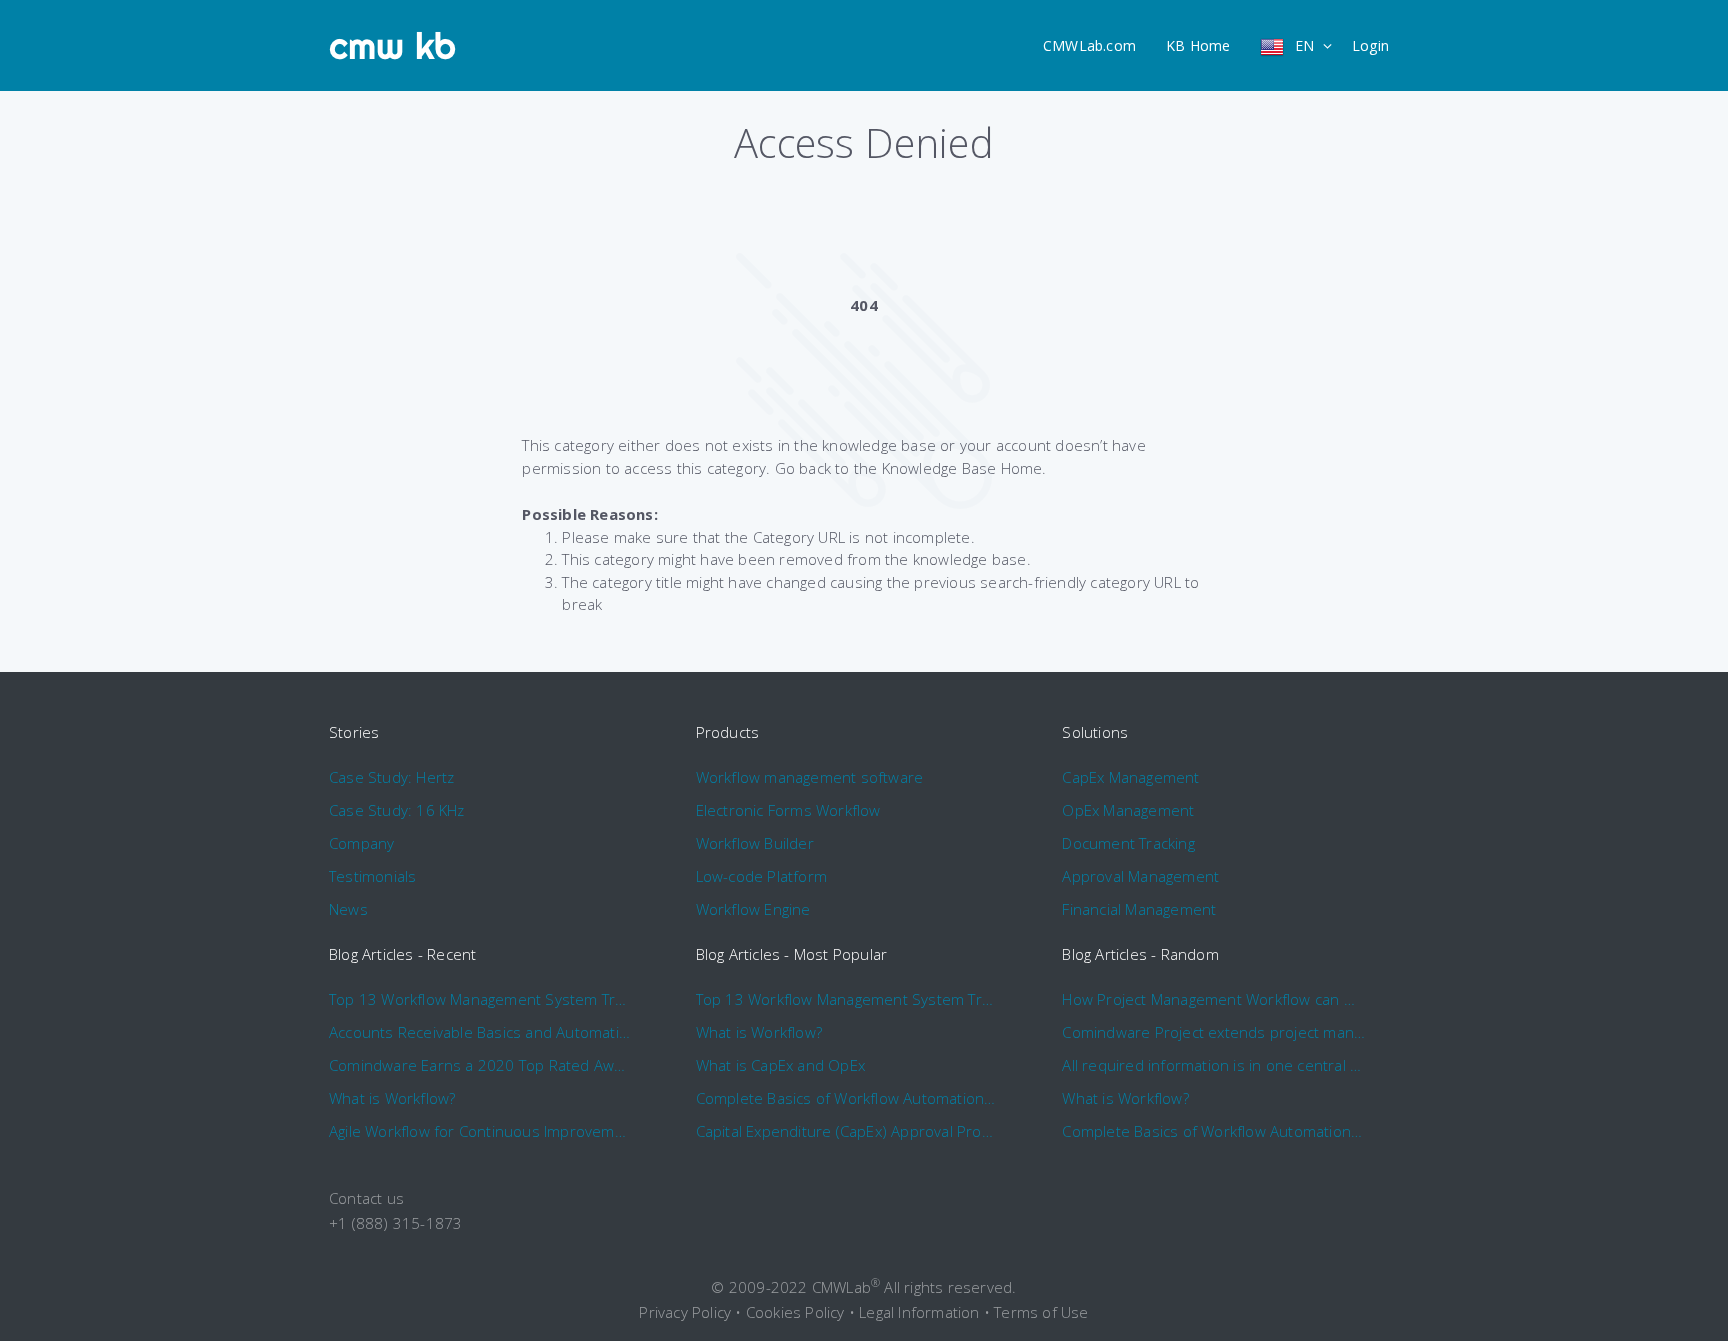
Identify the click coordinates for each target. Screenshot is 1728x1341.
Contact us (366, 1198)
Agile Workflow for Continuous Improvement (480, 1131)
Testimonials (372, 876)
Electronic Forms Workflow (788, 810)
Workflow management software (810, 777)
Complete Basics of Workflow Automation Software (847, 1098)
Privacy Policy (685, 1312)
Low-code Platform (761, 876)
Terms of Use (1041, 1312)
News (348, 909)
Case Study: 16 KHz (397, 810)
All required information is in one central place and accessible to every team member (1213, 1065)
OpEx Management (1128, 810)
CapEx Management (1130, 777)
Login (1370, 45)
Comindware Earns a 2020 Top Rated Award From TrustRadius (480, 1065)
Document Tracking (1128, 843)
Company (361, 843)
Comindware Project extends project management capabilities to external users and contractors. (1213, 1032)
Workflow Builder (755, 843)
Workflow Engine (753, 909)
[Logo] (393, 46)
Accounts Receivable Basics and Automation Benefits (480, 1032)
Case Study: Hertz (391, 777)
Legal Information (919, 1312)
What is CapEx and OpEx (780, 1065)
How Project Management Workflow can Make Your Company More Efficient (1213, 999)
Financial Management (1139, 909)
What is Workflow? (392, 1098)
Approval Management (1140, 876)
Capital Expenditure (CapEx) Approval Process (847, 1131)
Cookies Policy (795, 1312)
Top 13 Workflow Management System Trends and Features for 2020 (480, 999)
